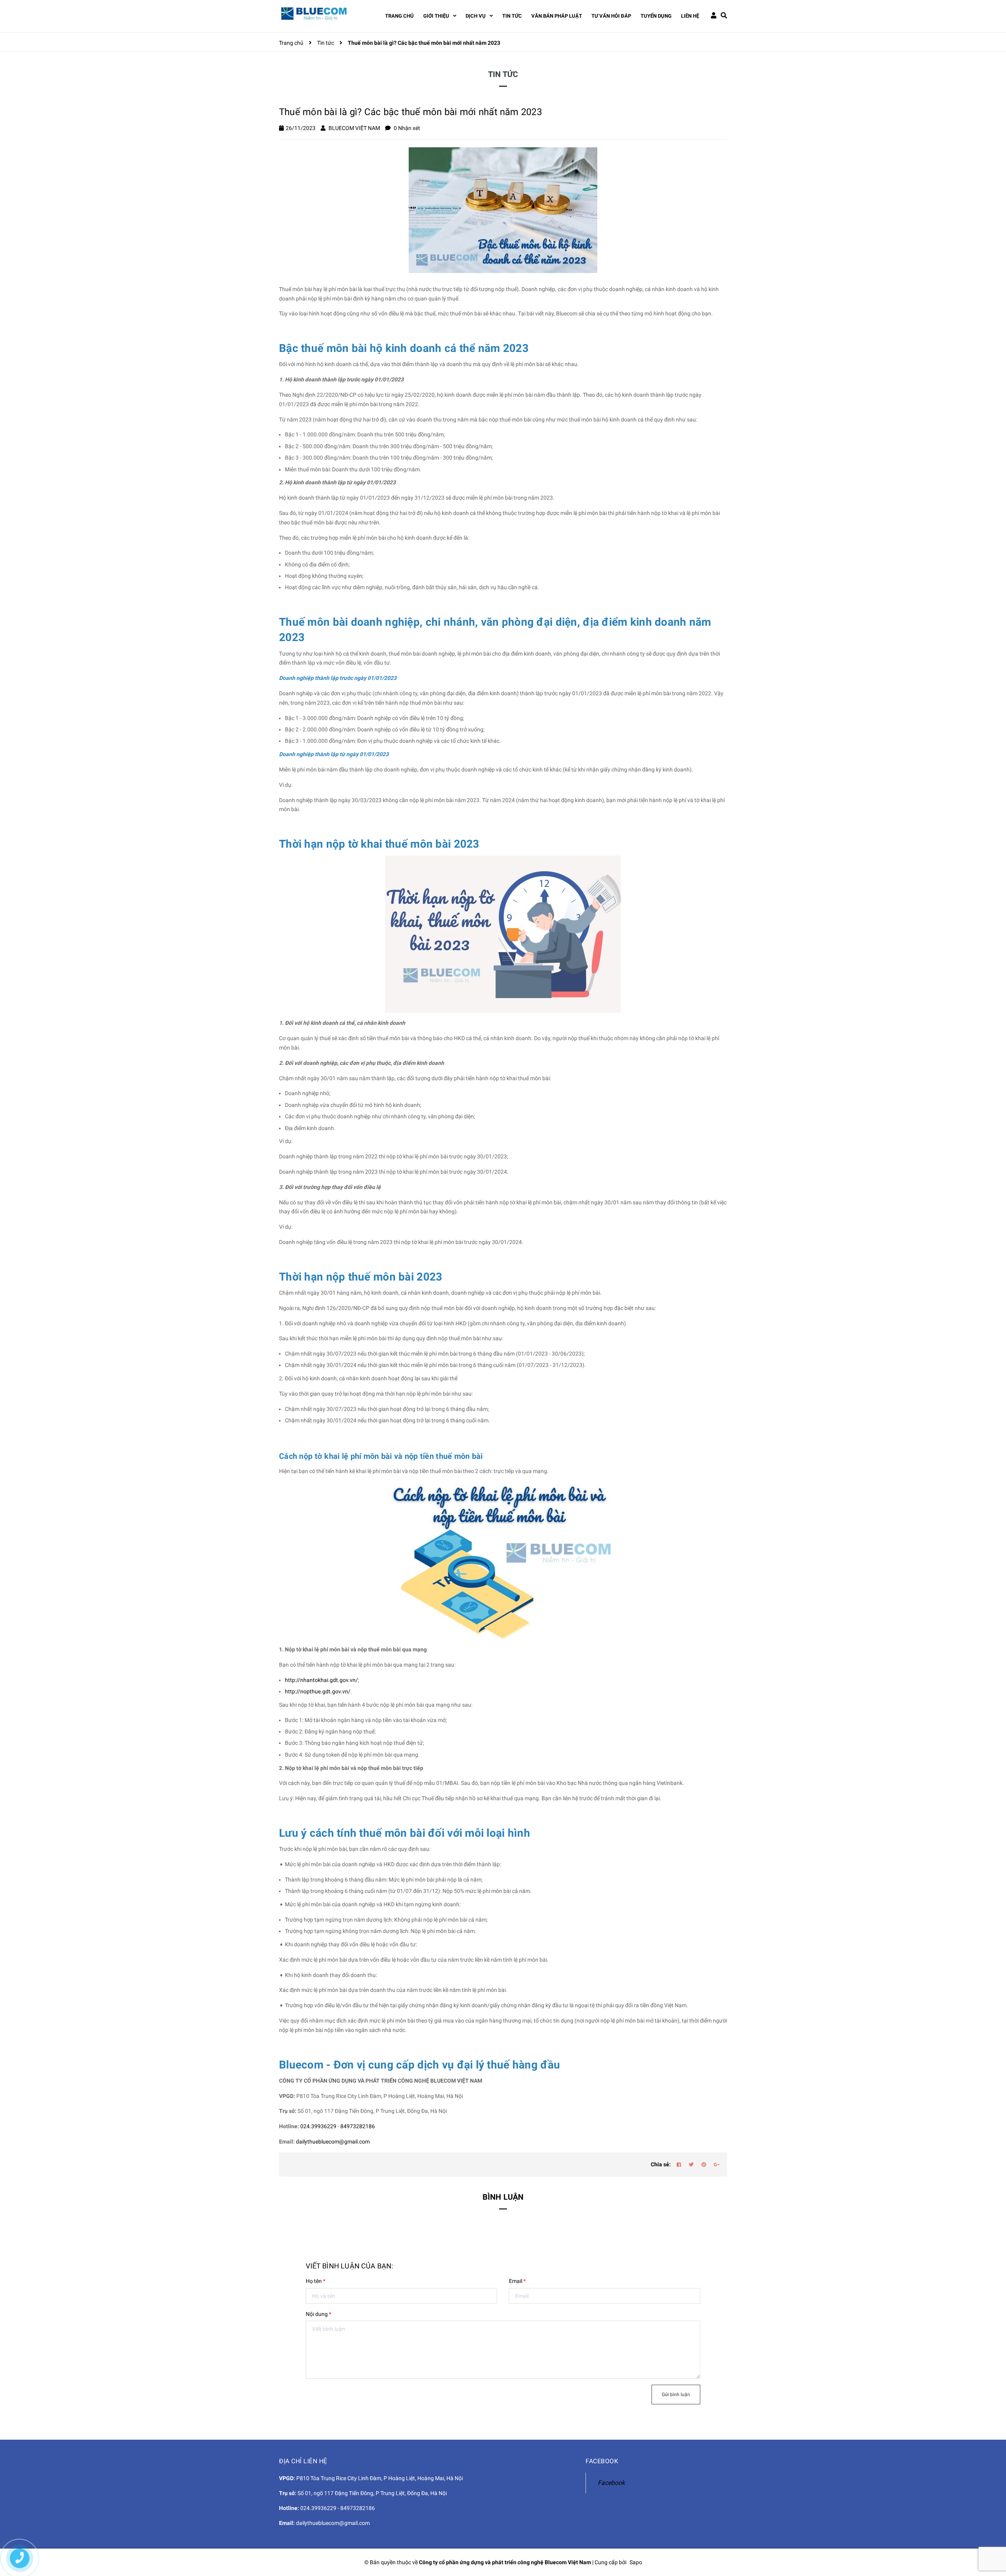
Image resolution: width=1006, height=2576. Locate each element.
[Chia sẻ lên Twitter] (691, 2165)
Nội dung (319, 2314)
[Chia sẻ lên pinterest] (704, 2165)
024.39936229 (318, 2126)
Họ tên (316, 2281)
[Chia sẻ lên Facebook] (679, 2165)
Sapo (636, 2562)
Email (517, 2281)
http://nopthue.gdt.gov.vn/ (318, 1691)
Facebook (611, 2483)
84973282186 (358, 2126)
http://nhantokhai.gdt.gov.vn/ (321, 1680)
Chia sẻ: (661, 2164)
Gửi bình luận (676, 2395)
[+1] (716, 2165)
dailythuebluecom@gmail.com (333, 2142)
